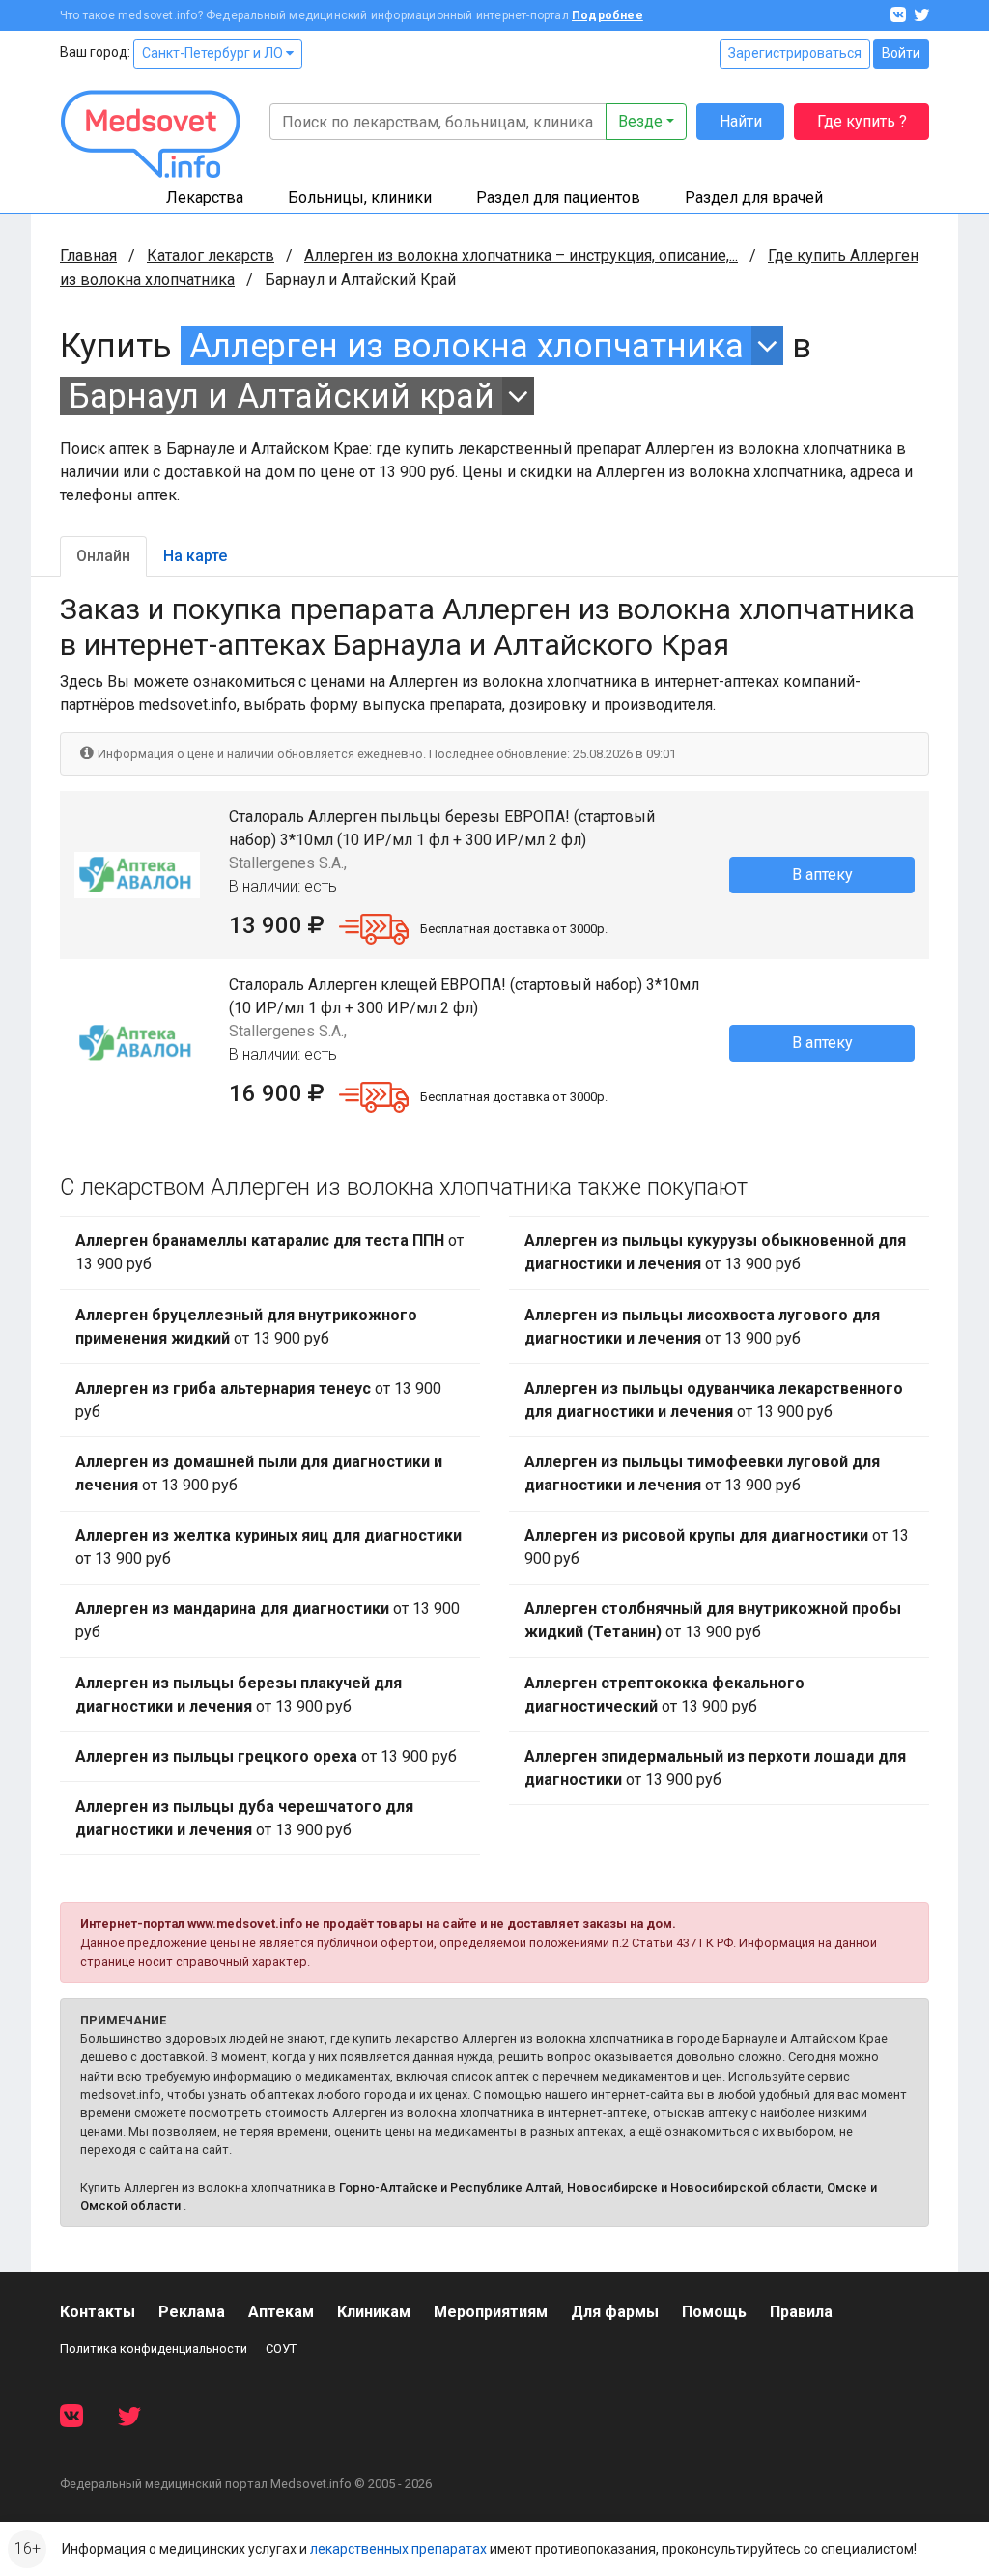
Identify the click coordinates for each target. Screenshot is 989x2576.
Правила (801, 2312)
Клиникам (374, 2312)
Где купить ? (862, 121)
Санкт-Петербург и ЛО (214, 53)
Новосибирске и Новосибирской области (694, 2187)
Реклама (192, 2312)
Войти (901, 53)
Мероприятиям (491, 2312)
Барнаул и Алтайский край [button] (282, 396)
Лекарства (205, 198)
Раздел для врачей (754, 198)
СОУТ (281, 2349)
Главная (88, 255)
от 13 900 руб (269, 1252)
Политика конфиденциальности (154, 2349)
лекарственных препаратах (398, 2549)
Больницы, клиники (360, 198)
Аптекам (281, 2312)
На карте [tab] (195, 556)
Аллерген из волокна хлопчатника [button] (466, 346)
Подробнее (608, 15)
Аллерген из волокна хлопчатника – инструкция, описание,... (521, 255)
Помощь (714, 2312)
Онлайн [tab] (103, 556)
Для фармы (615, 2312)
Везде (640, 121)
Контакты (98, 2312)
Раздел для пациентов (558, 198)
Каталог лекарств (211, 255)
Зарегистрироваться (795, 53)
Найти (741, 121)
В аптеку (822, 875)
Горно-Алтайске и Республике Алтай (450, 2187)
